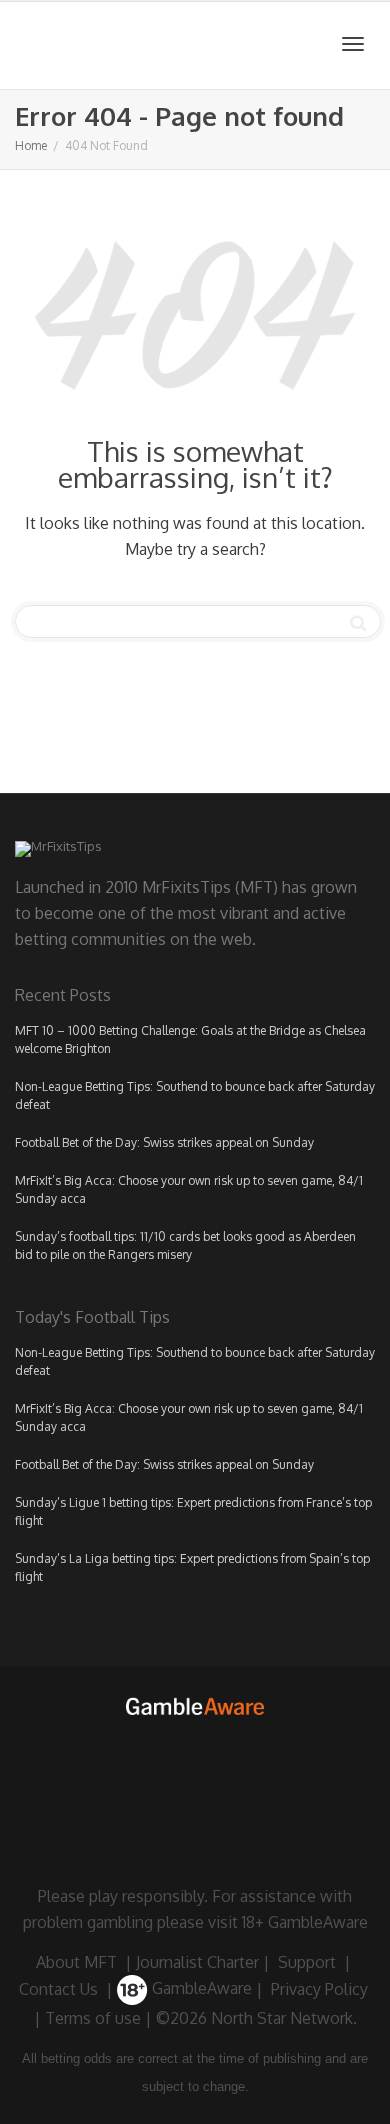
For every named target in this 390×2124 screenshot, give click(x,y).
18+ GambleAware (305, 1922)
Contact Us (58, 1988)
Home (31, 145)
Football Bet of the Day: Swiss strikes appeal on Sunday (164, 1142)
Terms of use (93, 2018)
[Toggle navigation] (353, 44)
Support (307, 1962)
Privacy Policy (319, 1988)
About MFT (76, 1962)
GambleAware (200, 1988)
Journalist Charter (197, 1962)
